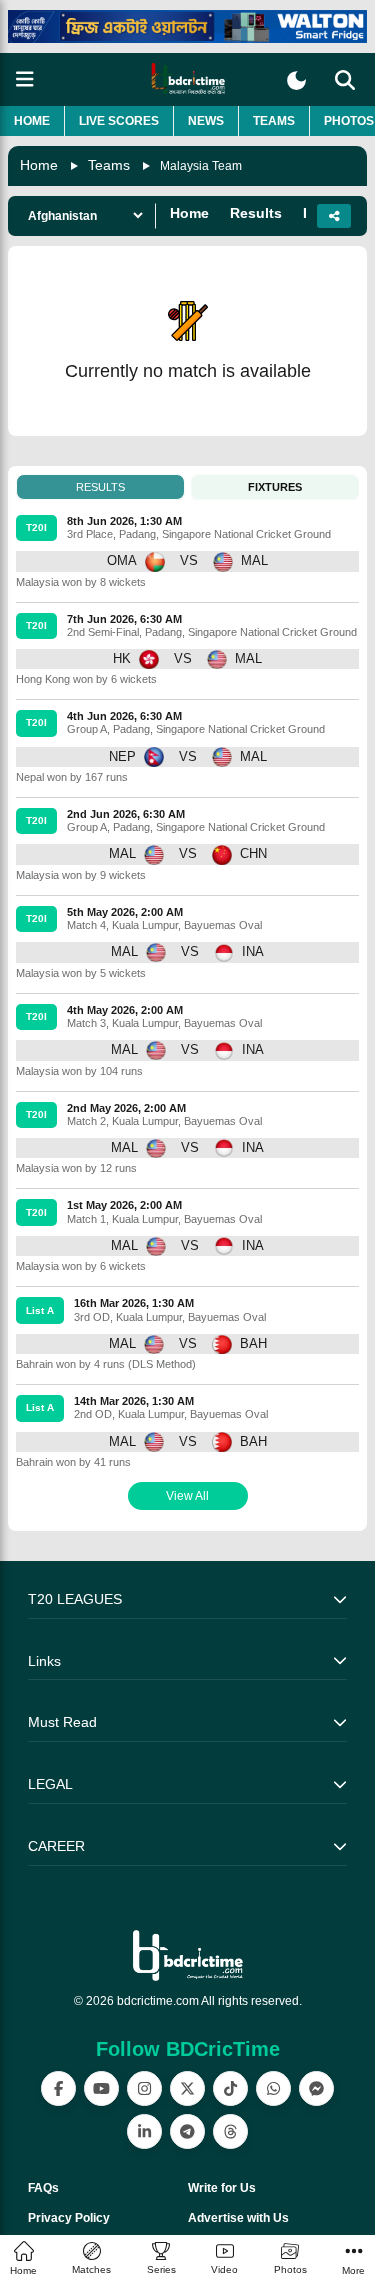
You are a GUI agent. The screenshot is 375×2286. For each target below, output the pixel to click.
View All (187, 1496)
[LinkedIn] (144, 2131)
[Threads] (230, 2131)
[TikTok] (230, 2088)
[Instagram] (144, 2088)
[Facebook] (58, 2088)
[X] (187, 2088)
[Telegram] (187, 2131)
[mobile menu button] (25, 79)
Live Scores (119, 121)
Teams (274, 121)
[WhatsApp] (273, 2088)
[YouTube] (101, 2088)
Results (256, 213)
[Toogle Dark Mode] (296, 80)
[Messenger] (316, 2088)
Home (32, 121)
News (206, 121)
